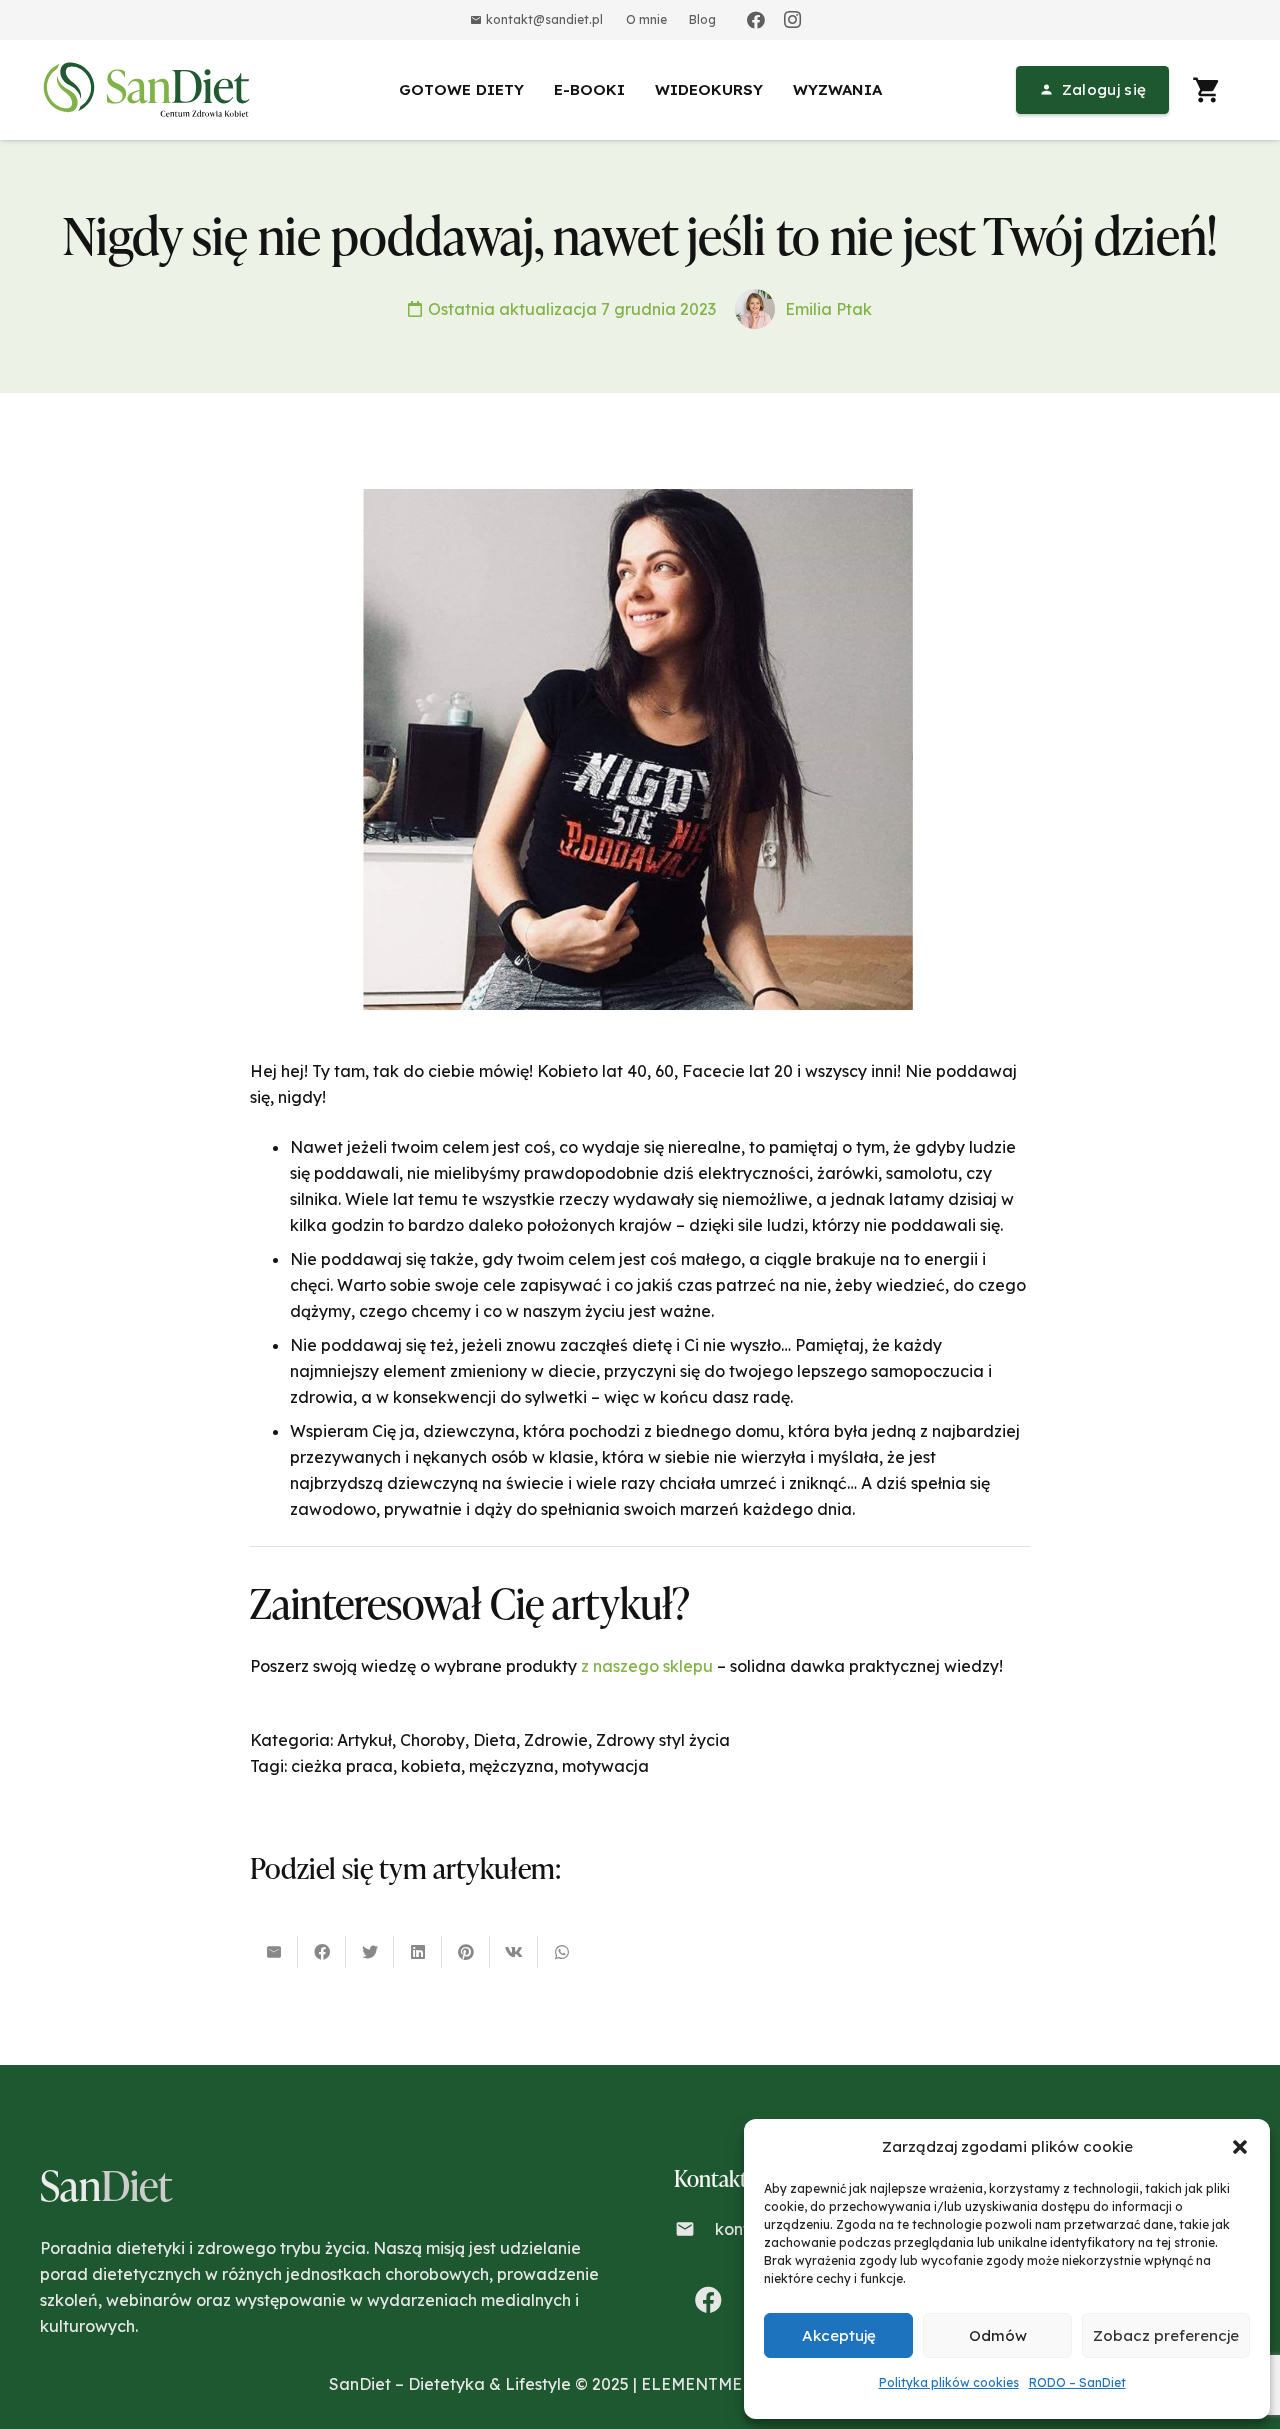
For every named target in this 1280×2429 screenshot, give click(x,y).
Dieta (494, 1740)
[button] (1240, 2147)
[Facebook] (756, 20)
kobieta (431, 1766)
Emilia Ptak (828, 309)
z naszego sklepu (647, 1666)
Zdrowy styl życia (663, 1740)
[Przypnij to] (466, 1952)
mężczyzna (511, 1766)
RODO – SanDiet (1077, 2382)
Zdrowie (556, 1740)
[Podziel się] (322, 1952)
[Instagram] (792, 20)
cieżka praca (342, 1766)
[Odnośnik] (150, 90)
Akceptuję (839, 2335)
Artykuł (364, 1740)
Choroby (432, 1740)
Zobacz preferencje (1166, 2335)
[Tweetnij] (370, 1952)
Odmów (998, 2335)
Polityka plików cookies (949, 2382)
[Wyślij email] (274, 1952)
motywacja (605, 1766)
